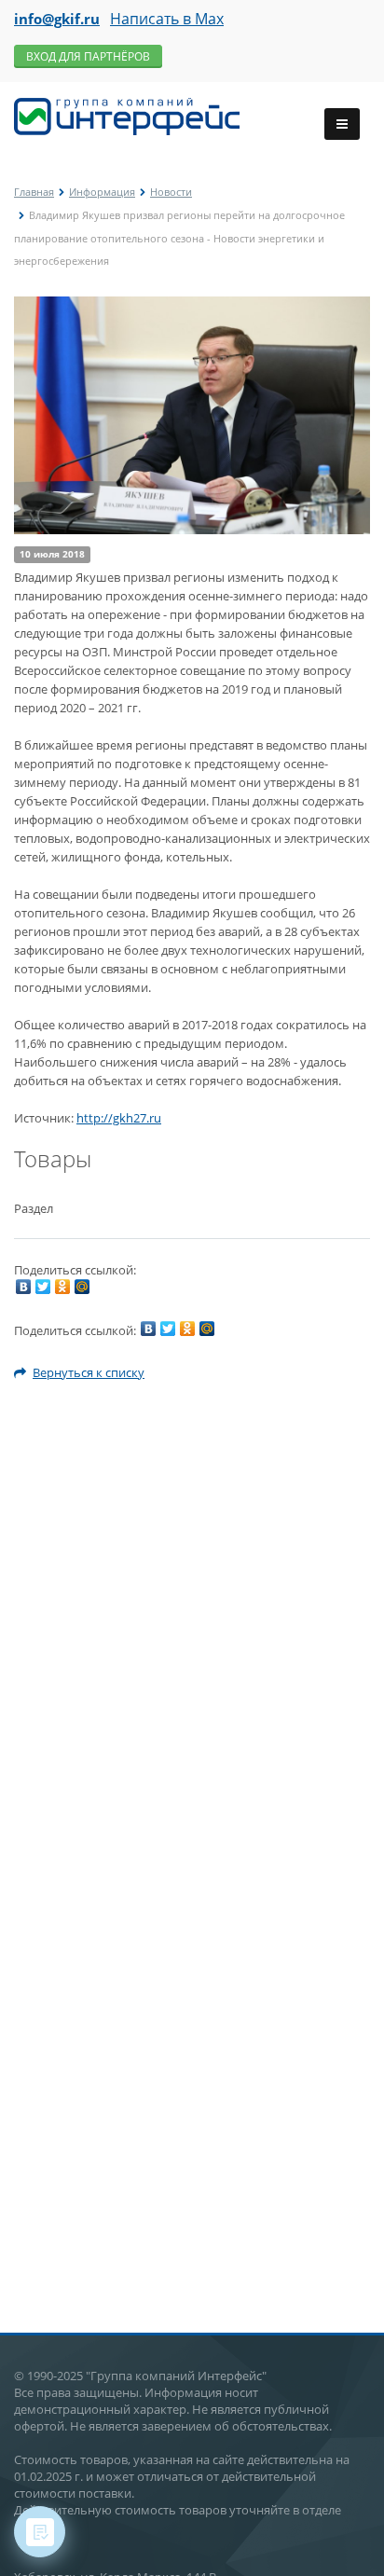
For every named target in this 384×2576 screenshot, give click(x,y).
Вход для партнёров (88, 56)
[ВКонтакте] (23, 1287)
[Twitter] (43, 1287)
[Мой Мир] (82, 1287)
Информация (102, 192)
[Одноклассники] (62, 1287)
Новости (171, 192)
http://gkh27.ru (119, 1118)
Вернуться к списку (89, 1372)
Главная (34, 192)
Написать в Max (167, 19)
